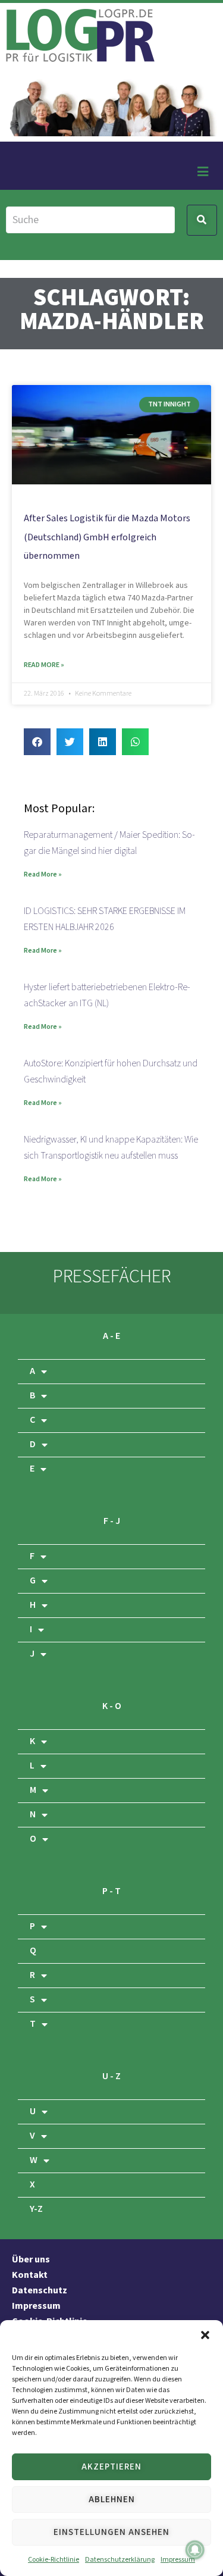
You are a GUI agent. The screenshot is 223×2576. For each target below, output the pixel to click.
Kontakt (30, 2275)
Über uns (31, 2260)
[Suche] (90, 220)
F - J (112, 1521)
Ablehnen (112, 2500)
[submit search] (202, 220)
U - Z (111, 2076)
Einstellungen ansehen (111, 2532)
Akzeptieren (111, 2467)
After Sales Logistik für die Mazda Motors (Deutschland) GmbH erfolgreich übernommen (107, 537)
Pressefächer (112, 1277)
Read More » (44, 665)
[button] (205, 2335)
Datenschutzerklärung (120, 2560)
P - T (111, 1891)
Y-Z (36, 2209)
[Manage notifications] (195, 2550)
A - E (111, 1336)
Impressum (178, 2560)
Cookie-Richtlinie (54, 2560)
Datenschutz (40, 2291)
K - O (112, 1706)
